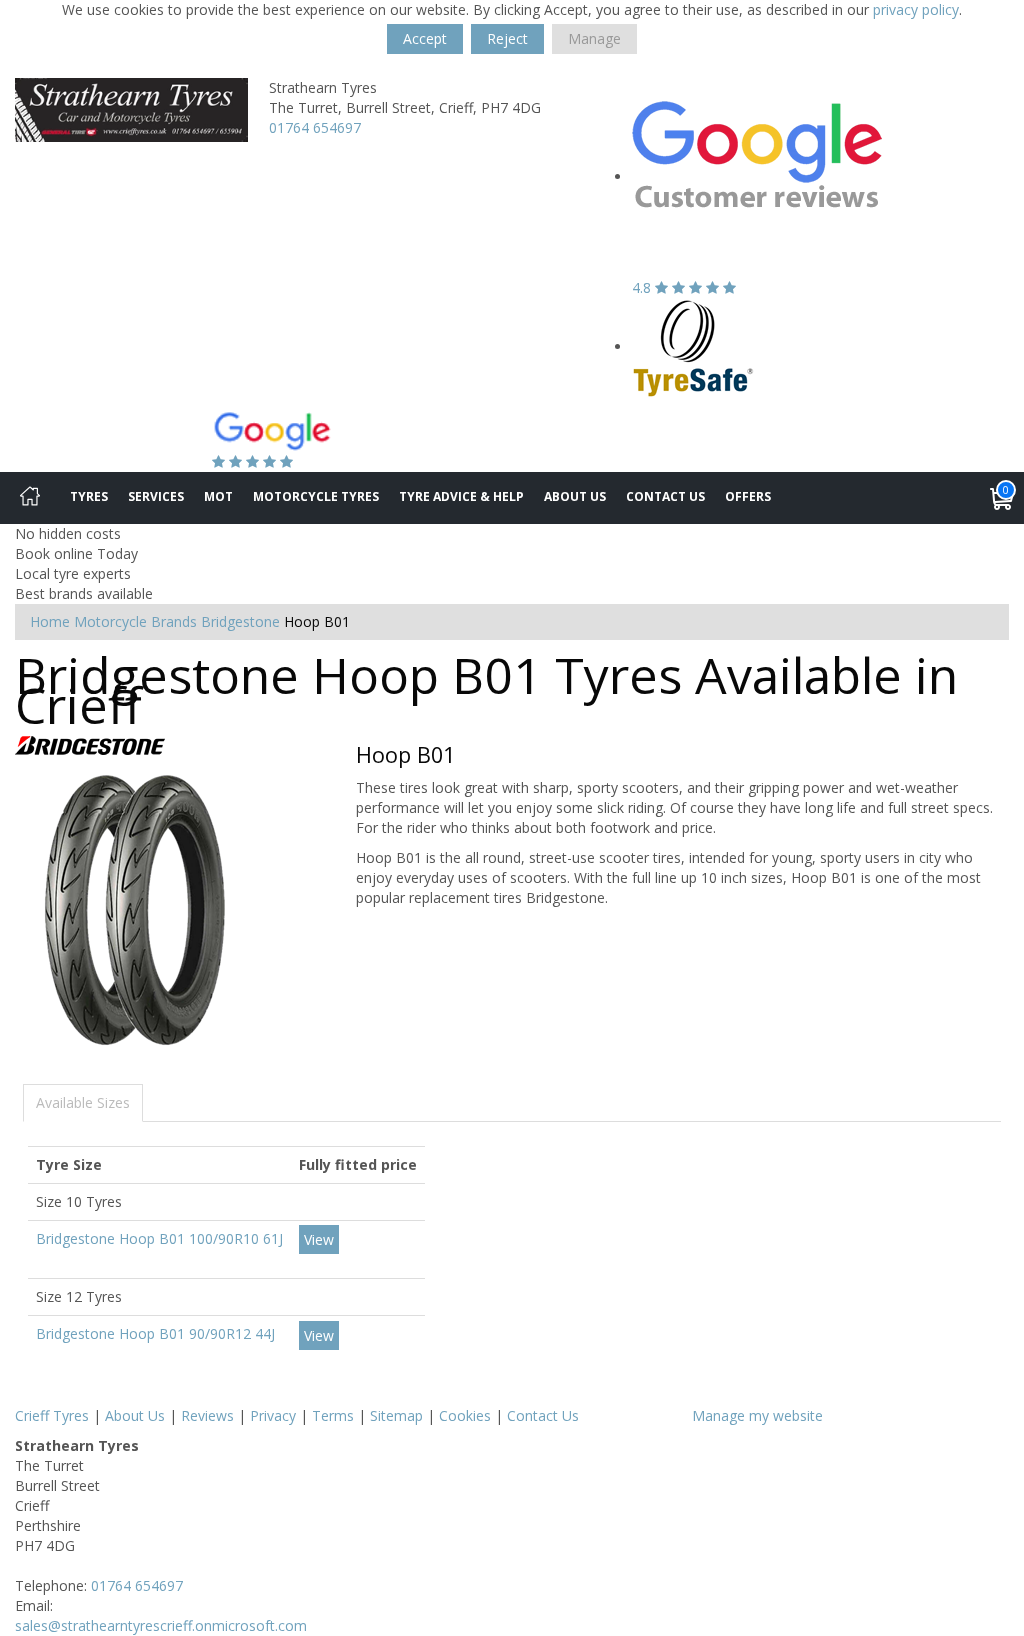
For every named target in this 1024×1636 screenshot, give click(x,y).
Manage (594, 38)
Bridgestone (240, 621)
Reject (507, 38)
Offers (748, 496)
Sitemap (396, 1415)
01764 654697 (315, 127)
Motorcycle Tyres (316, 496)
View (319, 1239)
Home (50, 621)
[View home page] (131, 108)
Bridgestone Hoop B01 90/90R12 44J (155, 1333)
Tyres (89, 496)
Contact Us (665, 496)
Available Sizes (83, 1102)
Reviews (207, 1415)
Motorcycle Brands (135, 621)
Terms (333, 1415)
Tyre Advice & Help (461, 496)
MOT (218, 496)
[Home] (30, 498)
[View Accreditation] (693, 346)
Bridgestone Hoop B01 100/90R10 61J (159, 1238)
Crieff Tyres (52, 1415)
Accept (425, 38)
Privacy (273, 1415)
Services (156, 496)
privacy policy (916, 9)
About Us (575, 496)
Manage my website (757, 1415)
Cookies (465, 1415)
